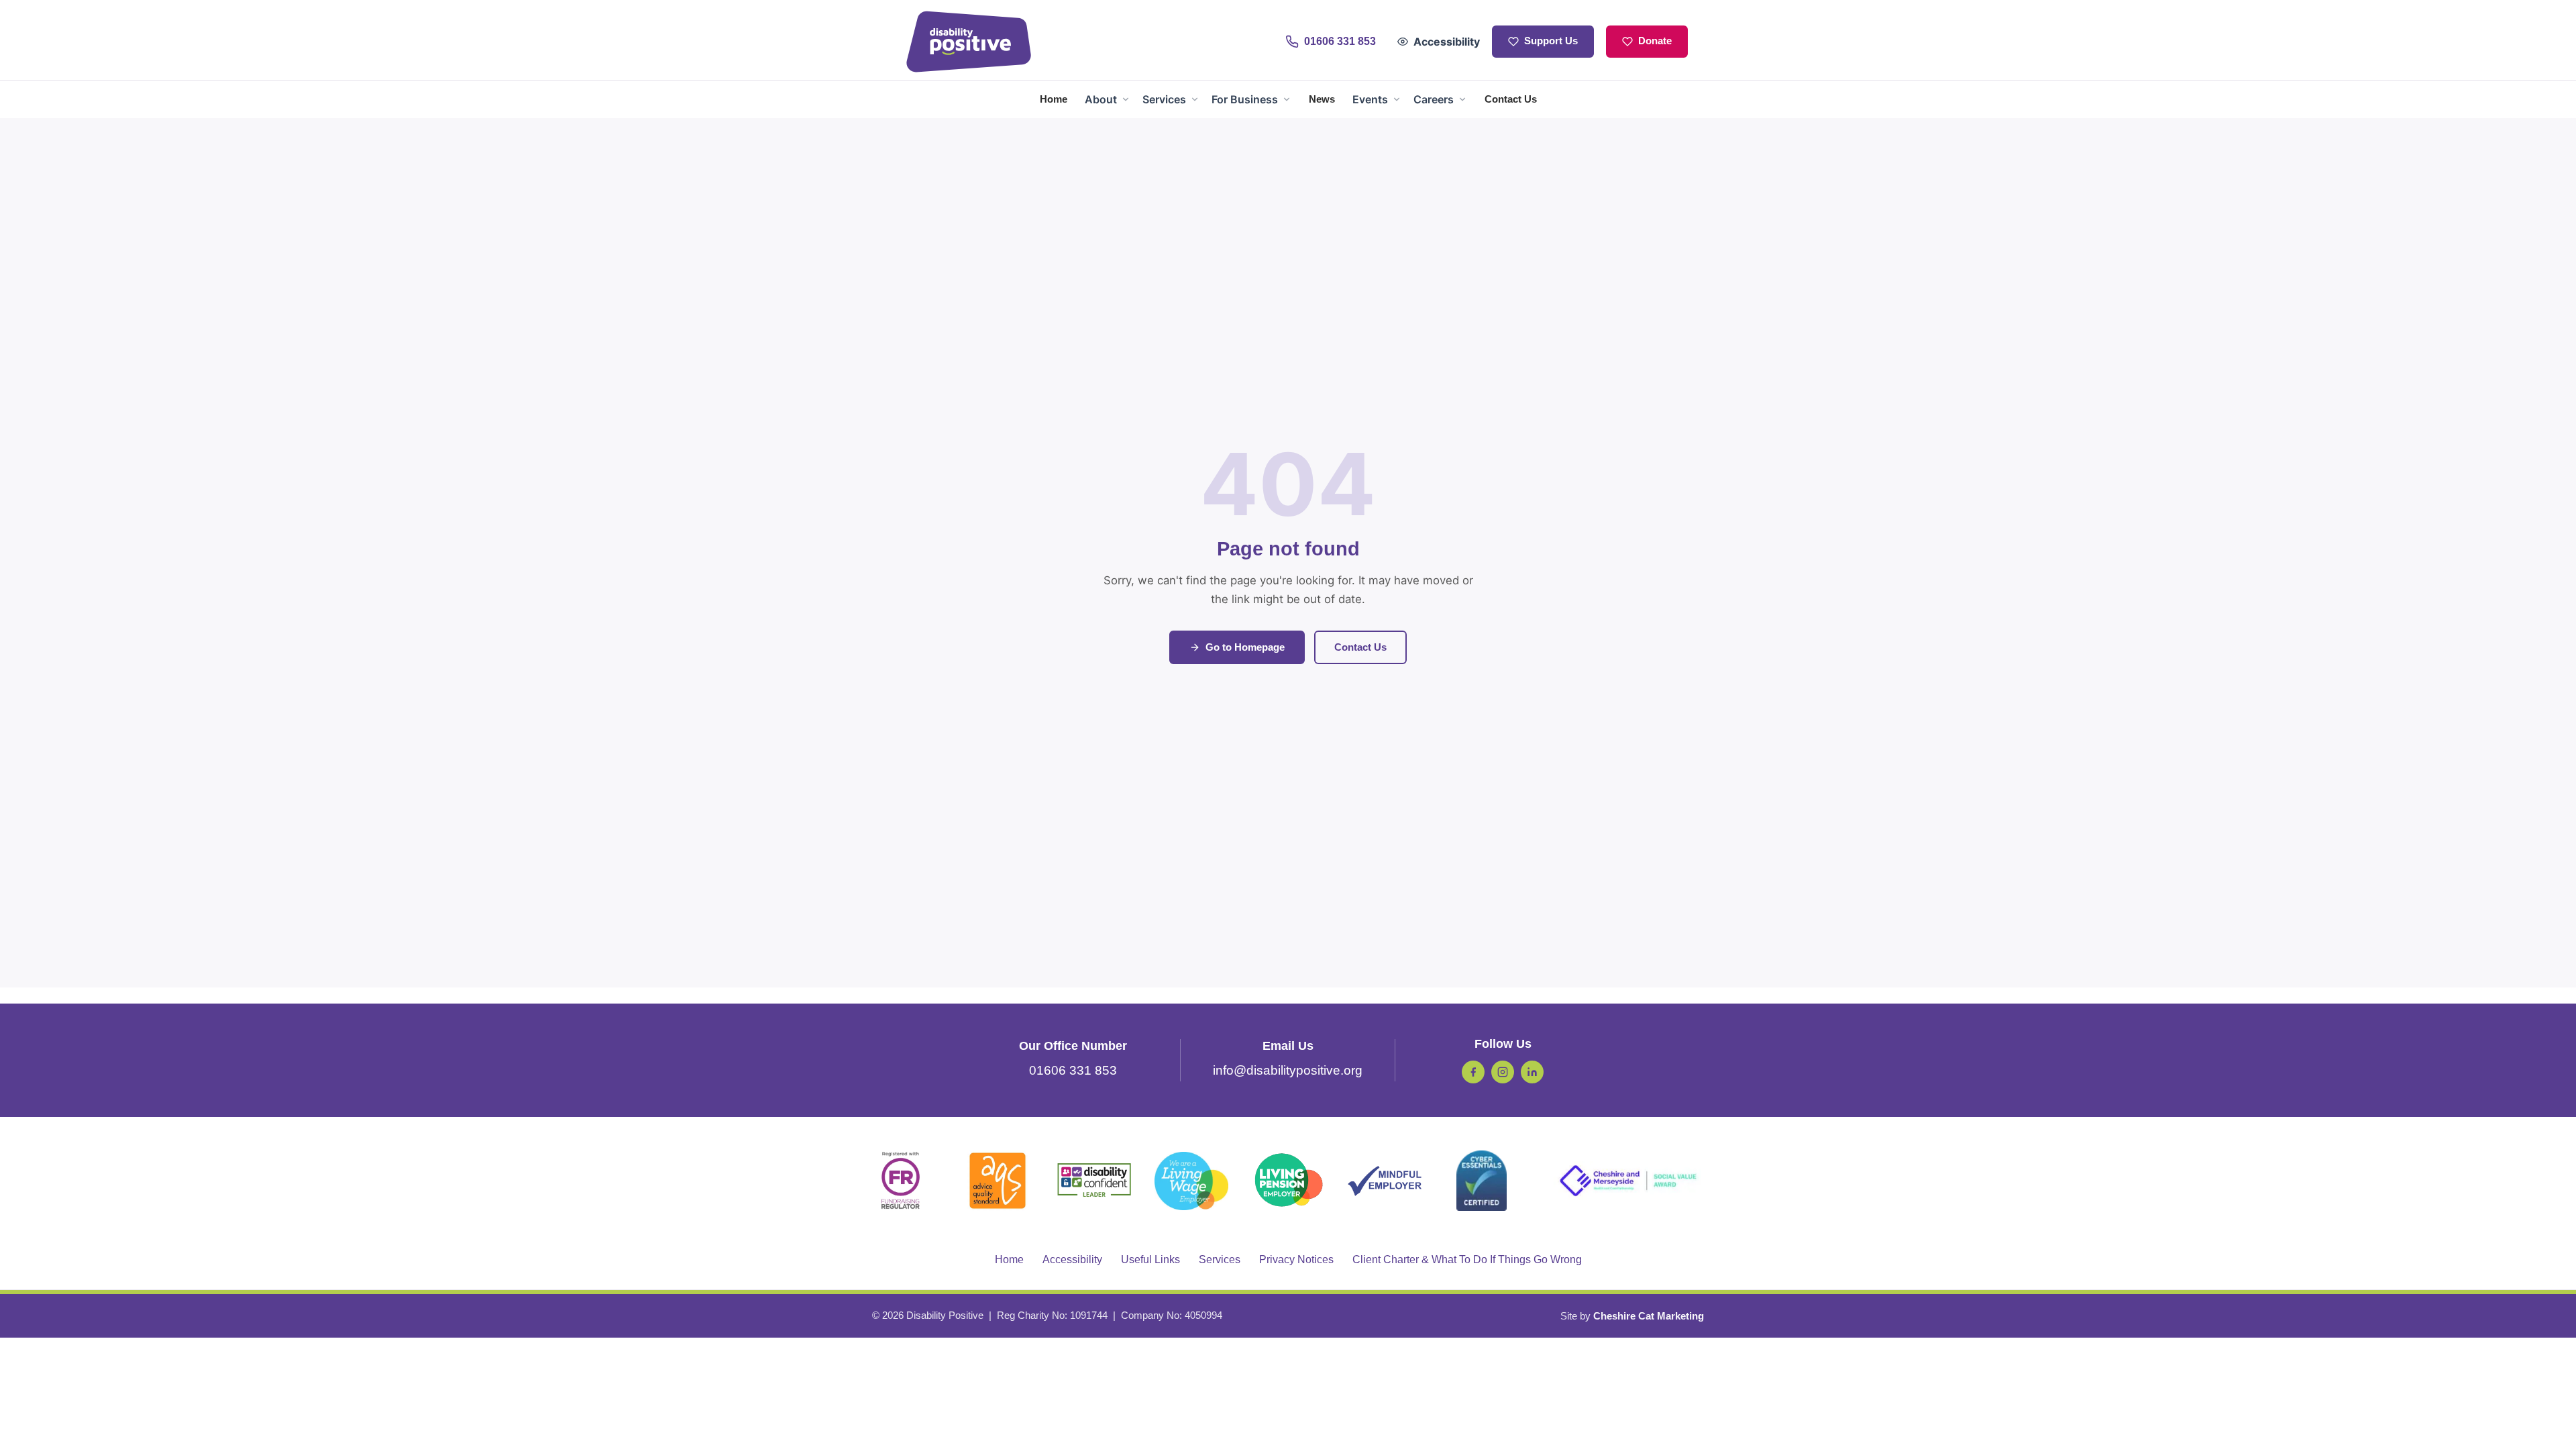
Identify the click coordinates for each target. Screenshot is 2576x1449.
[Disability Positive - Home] (969, 42)
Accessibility (1447, 42)
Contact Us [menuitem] (1511, 99)
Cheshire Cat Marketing (1649, 1316)
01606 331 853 (1073, 1070)
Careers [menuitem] (1434, 99)
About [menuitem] (1101, 99)
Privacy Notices (1296, 1259)
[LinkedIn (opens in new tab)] (1532, 1072)
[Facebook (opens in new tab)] (1473, 1072)
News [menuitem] (1322, 99)
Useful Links (1150, 1259)
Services (1220, 1259)
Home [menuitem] (1054, 99)
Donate (1655, 41)
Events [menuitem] (1370, 99)
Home (1009, 1259)
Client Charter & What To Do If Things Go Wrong (1467, 1259)
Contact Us (1360, 647)
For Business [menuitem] (1245, 99)
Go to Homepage (1245, 647)
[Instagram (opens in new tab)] (1503, 1072)
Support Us (1551, 41)
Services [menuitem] (1164, 99)
